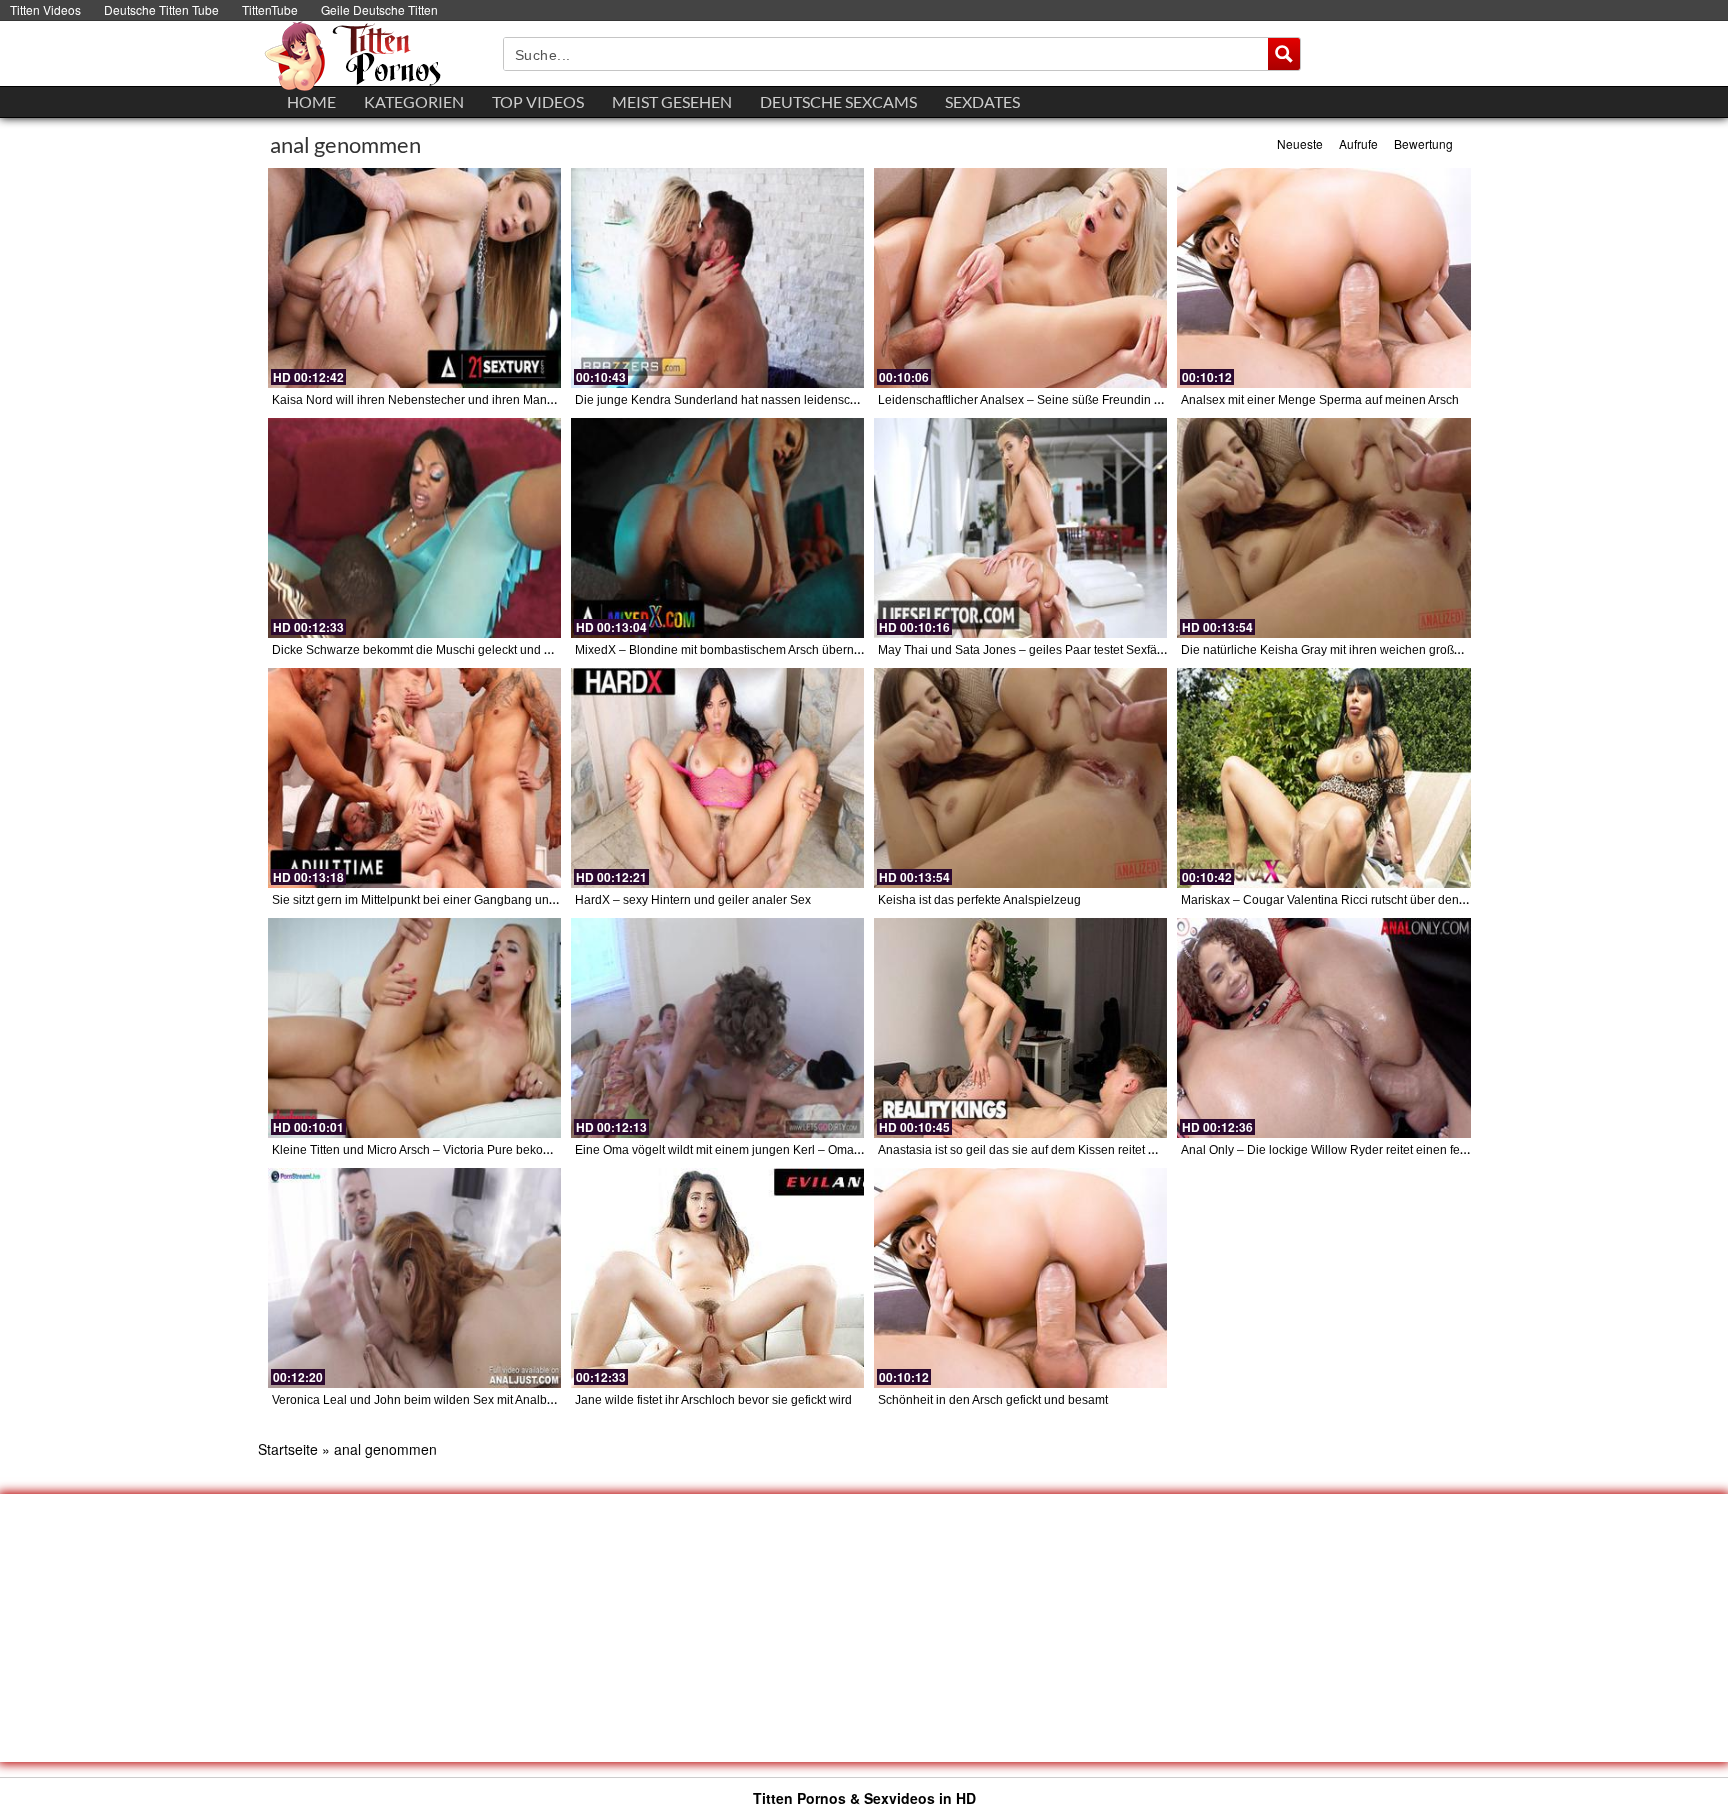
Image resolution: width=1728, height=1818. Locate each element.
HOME (311, 101)
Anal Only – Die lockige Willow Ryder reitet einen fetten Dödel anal (1362, 1150)
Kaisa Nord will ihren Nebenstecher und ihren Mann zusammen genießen (472, 400)
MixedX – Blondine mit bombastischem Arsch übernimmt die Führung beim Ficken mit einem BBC (838, 650)
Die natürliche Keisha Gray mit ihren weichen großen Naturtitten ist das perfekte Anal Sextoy (1430, 650)
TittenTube (270, 9)
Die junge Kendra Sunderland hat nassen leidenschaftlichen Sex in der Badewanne (802, 400)
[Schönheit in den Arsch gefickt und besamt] (1020, 1278)
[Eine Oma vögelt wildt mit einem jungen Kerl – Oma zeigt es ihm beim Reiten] (717, 1028)
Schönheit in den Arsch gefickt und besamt (993, 1400)
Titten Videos (45, 9)
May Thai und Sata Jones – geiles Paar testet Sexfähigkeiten (1042, 650)
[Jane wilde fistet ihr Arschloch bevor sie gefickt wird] (717, 1278)
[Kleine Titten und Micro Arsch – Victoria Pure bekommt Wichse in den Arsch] (414, 1028)
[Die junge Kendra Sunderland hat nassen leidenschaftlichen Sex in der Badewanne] (717, 278)
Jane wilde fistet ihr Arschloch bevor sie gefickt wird (713, 1400)
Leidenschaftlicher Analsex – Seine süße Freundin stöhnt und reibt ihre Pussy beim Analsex (1126, 400)
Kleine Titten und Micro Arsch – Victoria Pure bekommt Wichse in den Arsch (475, 1150)
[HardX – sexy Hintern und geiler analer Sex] (717, 778)
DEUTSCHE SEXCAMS (838, 101)
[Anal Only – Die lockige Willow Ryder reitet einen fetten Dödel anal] (1323, 1028)
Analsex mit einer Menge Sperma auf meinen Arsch (1320, 400)
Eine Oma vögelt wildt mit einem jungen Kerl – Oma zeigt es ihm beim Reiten (783, 1150)
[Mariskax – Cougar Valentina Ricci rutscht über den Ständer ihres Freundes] (1323, 778)
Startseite (288, 1449)
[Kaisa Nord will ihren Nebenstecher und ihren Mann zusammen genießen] (414, 278)
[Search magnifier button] (1284, 54)
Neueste (1300, 143)
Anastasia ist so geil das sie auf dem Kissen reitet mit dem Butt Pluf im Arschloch (1094, 1150)
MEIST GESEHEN (672, 101)
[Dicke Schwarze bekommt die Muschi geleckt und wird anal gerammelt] (414, 528)
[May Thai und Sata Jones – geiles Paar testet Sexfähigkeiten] (1020, 528)
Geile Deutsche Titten (379, 9)
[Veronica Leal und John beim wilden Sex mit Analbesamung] (414, 1278)
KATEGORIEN (414, 101)
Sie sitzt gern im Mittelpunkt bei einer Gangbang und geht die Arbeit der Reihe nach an (506, 900)
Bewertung (1423, 143)
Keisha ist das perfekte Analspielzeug (979, 900)
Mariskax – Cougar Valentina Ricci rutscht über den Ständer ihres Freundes (1385, 900)
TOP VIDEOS (538, 101)
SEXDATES (982, 101)
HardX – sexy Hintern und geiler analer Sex (693, 900)
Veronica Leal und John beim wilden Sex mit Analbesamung (435, 1400)
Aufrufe (1358, 143)
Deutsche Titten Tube (161, 9)
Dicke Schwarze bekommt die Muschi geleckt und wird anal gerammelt (463, 650)
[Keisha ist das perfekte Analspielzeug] (1020, 778)
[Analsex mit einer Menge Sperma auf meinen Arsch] (1323, 278)
